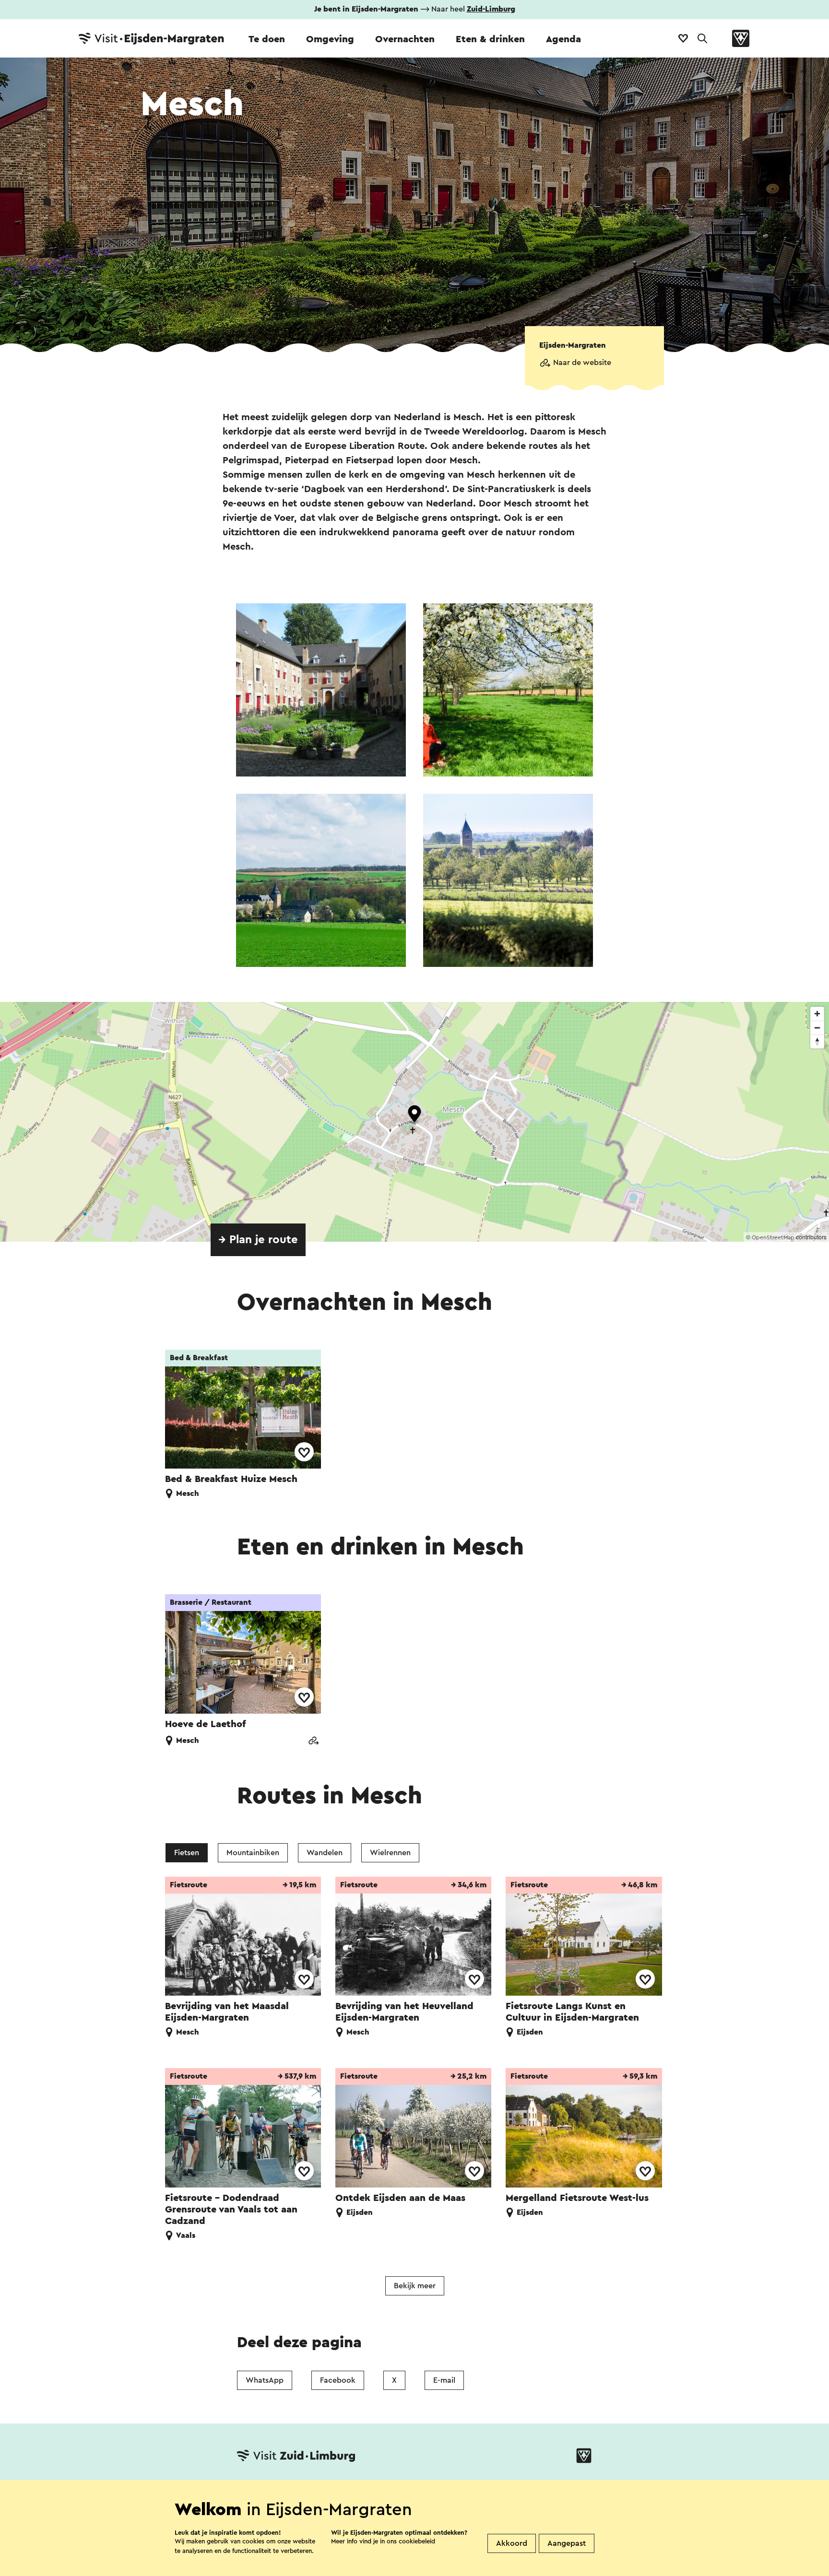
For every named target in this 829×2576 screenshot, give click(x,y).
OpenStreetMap (773, 1237)
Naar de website (582, 363)
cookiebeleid (417, 2541)
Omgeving (330, 39)
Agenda (563, 39)
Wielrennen (390, 1853)
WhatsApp (265, 2380)
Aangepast (567, 2543)
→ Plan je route (258, 1240)
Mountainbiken (253, 1853)
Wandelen (325, 1853)
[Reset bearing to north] (817, 1041)
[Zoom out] (817, 1028)
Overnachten (405, 39)
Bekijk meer (415, 2286)
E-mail (444, 2380)
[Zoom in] (817, 1014)
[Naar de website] (313, 1742)
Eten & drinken (490, 39)
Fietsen (187, 1853)
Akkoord (512, 2543)
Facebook (338, 2380)
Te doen (267, 39)
